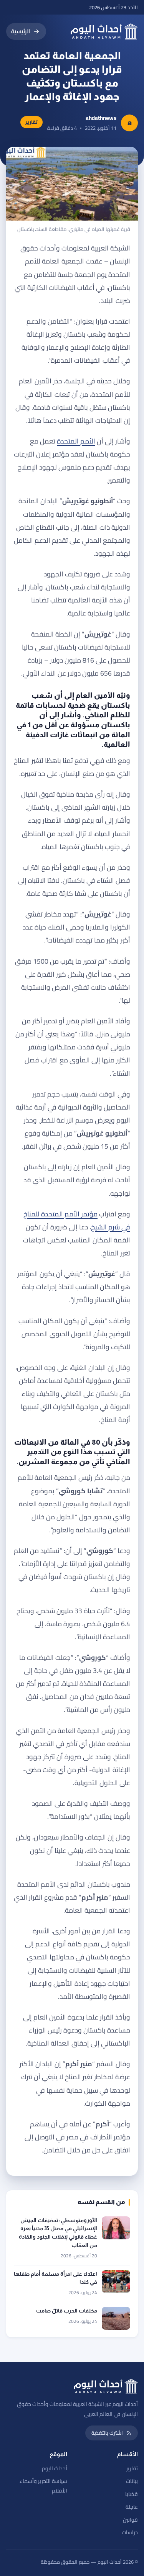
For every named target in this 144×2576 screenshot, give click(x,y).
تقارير (132, 2468)
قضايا (132, 2494)
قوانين (130, 2520)
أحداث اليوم (55, 2468)
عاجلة (132, 2507)
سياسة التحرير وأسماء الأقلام (43, 2486)
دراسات (130, 2532)
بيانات (132, 2481)
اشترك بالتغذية (107, 2433)
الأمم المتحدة (76, 441)
